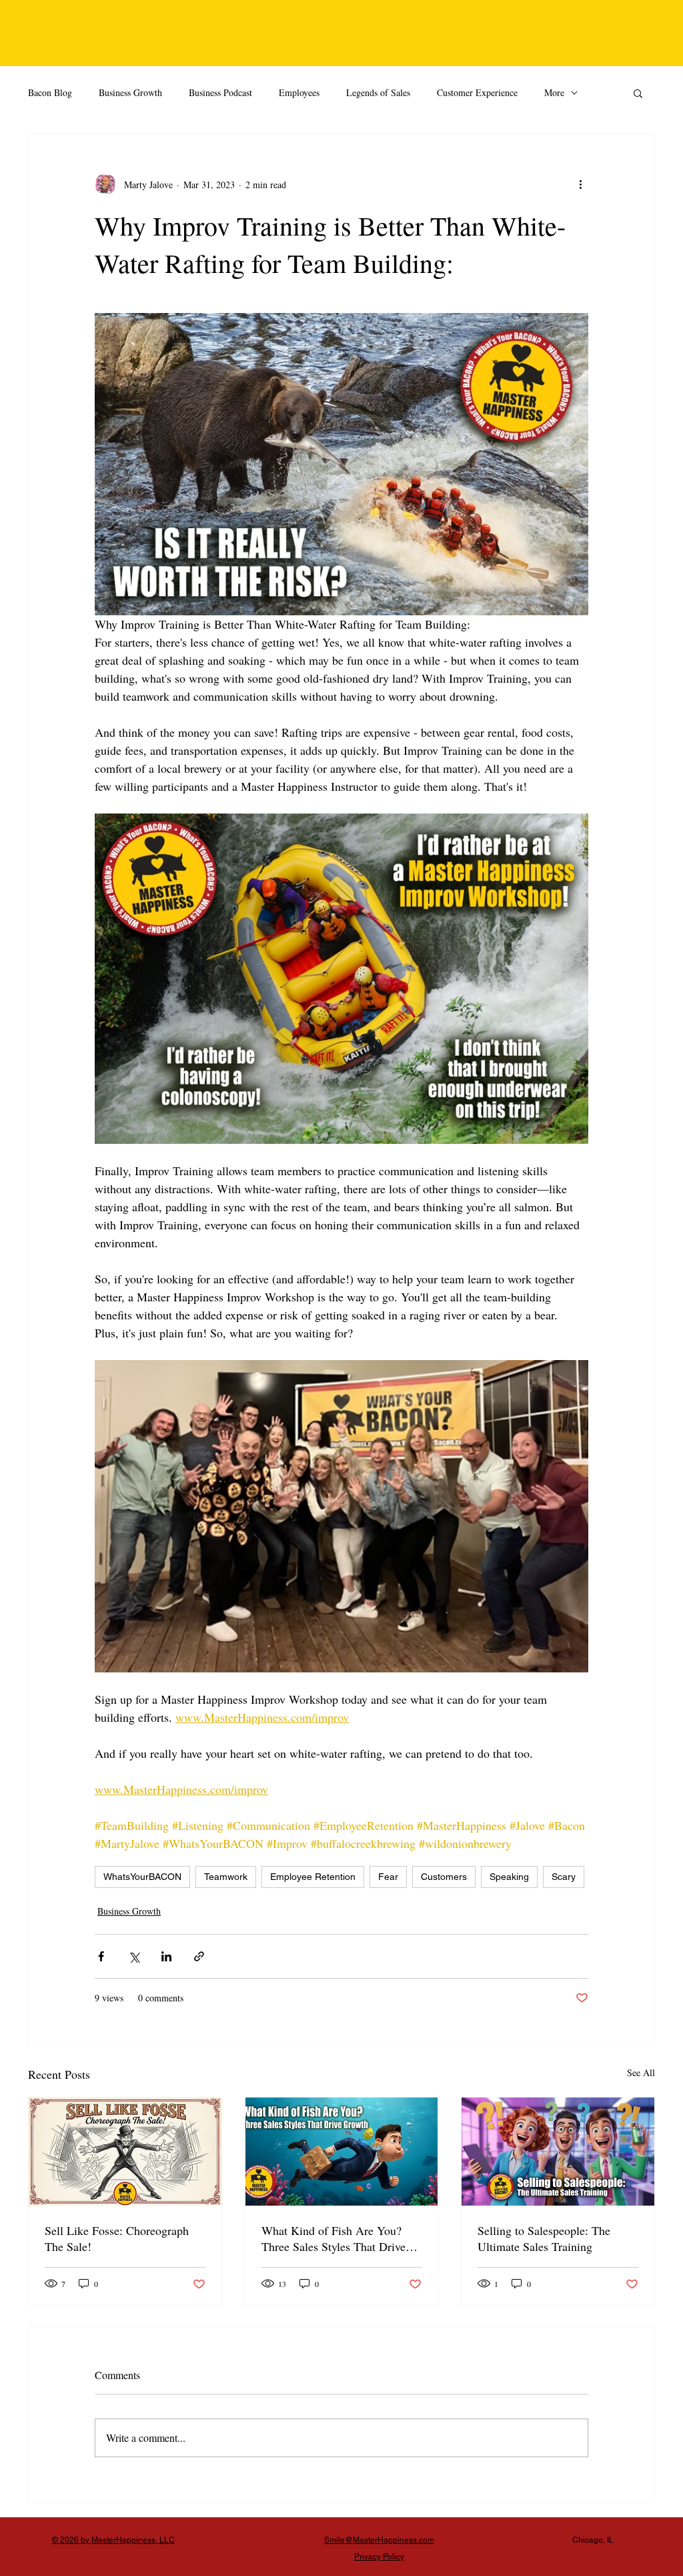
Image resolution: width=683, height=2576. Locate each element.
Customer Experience (477, 92)
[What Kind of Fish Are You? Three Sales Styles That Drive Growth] (342, 2152)
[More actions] (580, 184)
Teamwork (226, 1877)
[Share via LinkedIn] (166, 1956)
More (554, 92)
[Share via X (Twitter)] (134, 1956)
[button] (638, 93)
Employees (299, 92)
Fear (388, 1877)
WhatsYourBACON (142, 1877)
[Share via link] (199, 1956)
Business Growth (130, 92)
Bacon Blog (50, 92)
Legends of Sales (378, 92)
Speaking (509, 1877)
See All (641, 2072)
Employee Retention (313, 1877)
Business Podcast (220, 92)
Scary (564, 1877)
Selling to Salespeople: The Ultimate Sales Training (544, 2238)
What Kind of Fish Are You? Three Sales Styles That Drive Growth (333, 2238)
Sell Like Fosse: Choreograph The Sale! (117, 2238)
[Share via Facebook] (101, 1956)
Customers (444, 1877)
